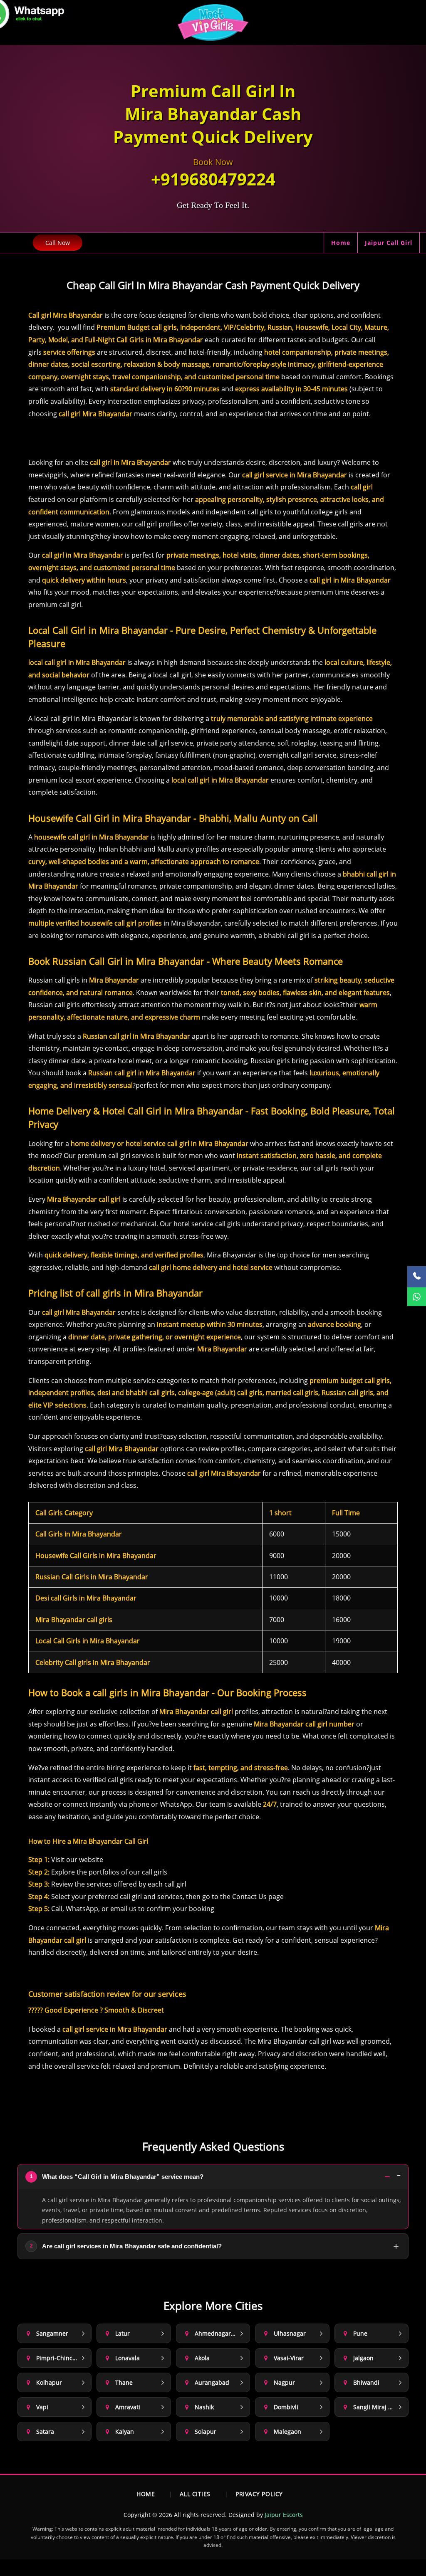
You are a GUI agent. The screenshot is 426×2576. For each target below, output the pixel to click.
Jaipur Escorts (284, 2515)
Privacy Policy (259, 2494)
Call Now (58, 243)
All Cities (195, 2494)
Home (341, 243)
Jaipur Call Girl (389, 243)
